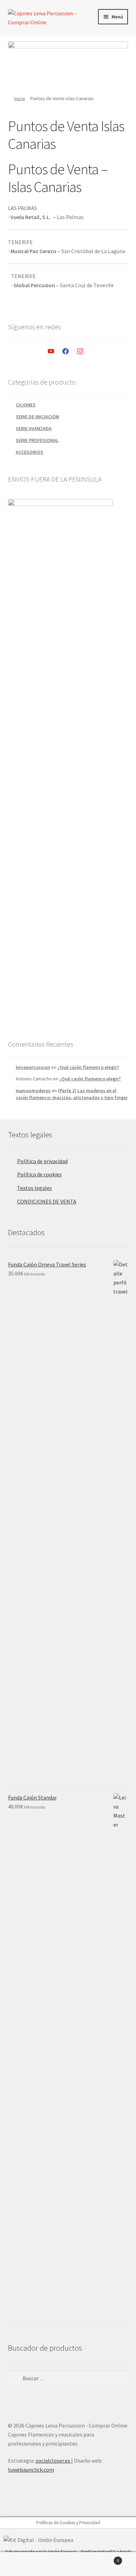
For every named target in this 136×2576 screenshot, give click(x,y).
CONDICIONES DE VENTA (47, 1201)
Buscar (68, 2564)
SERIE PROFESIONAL (37, 440)
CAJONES (26, 405)
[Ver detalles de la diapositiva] (68, 63)
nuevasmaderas (33, 1090)
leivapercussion (33, 1067)
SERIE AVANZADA (34, 428)
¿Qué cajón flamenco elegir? (88, 1067)
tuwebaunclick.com (31, 2470)
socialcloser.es (53, 2461)
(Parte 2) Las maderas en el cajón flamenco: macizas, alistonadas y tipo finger (72, 1094)
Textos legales (35, 1188)
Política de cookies (39, 1174)
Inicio (20, 98)
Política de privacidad (42, 1161)
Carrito (105, 2558)
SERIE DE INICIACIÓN (37, 417)
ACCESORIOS (29, 452)
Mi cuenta (23, 2564)
